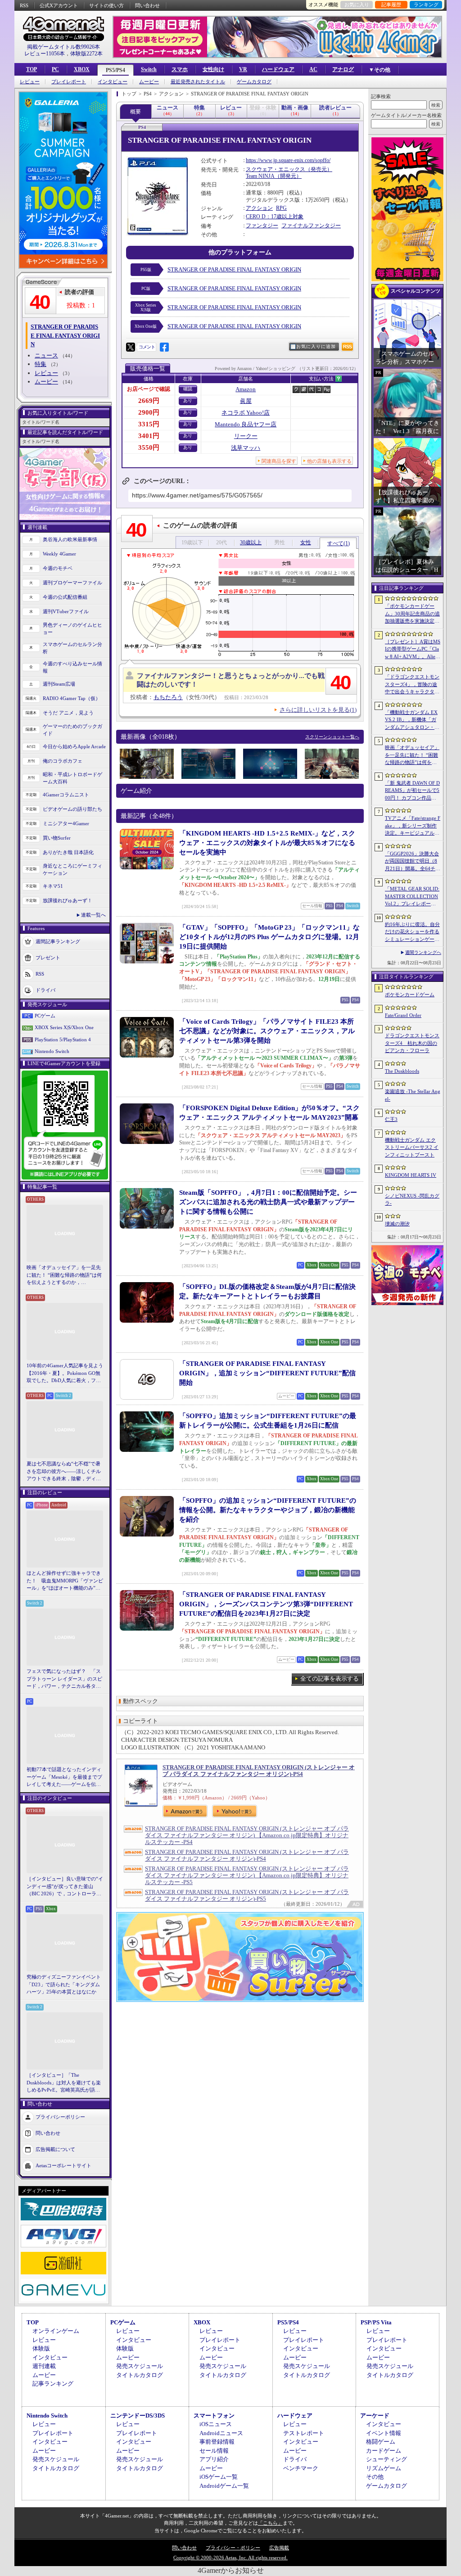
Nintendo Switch (52, 1051)
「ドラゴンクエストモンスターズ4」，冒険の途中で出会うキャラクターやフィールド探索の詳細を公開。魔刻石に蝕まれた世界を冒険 (412, 685)
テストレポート (304, 2433)
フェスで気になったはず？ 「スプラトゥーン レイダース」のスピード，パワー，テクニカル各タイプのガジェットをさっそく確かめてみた (64, 1679)
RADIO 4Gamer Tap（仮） (72, 698)
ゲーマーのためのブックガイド (72, 730)
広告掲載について (55, 2149)
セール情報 (214, 2451)
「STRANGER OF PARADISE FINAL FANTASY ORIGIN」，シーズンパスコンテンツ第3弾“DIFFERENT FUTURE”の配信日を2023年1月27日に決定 (266, 1604)
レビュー (30, 82)
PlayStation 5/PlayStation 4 (63, 1039)
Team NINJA (260, 176)
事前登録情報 (217, 2442)
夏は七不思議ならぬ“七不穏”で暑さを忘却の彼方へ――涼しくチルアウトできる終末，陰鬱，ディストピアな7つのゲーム (64, 1472)
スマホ (180, 69)
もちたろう (168, 697)
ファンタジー (262, 226)
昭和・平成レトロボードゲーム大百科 (72, 778)
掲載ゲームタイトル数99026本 (63, 47)
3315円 (149, 424)
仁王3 (391, 1119)
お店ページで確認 (149, 389)
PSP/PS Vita (376, 2322)
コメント (147, 347)
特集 (41, 364)
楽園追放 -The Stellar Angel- (413, 1095)
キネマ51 (53, 886)
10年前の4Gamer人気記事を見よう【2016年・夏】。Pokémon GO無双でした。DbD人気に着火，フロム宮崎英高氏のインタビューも (65, 1374)
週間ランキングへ (423, 952)
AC (313, 69)
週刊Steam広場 (59, 684)
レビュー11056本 (45, 54)
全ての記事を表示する (330, 1679)
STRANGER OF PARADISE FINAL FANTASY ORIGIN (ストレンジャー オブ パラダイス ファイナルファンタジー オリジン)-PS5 (247, 1895)
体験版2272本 (86, 54)
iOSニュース (216, 2424)
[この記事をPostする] (131, 347)
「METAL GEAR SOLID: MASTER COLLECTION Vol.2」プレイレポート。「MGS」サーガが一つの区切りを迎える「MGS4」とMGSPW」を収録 (413, 897)
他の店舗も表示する (329, 461)
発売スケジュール (140, 2366)
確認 (188, 389)
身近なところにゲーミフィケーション (72, 870)
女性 (306, 542)
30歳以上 (251, 542)
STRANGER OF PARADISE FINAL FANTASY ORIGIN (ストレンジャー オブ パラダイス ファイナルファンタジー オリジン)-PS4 (259, 1771)
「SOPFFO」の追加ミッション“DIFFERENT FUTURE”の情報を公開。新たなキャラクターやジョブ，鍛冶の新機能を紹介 (268, 1510)
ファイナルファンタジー (311, 226)
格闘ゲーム (381, 2442)
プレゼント (48, 957)
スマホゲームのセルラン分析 (72, 648)
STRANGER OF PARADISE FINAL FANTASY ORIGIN (234, 269)
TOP (32, 69)
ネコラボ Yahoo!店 (246, 413)
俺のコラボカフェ (63, 761)
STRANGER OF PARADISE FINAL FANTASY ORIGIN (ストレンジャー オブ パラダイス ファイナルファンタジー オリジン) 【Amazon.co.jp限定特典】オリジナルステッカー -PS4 (247, 1835)
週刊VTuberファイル (66, 611)
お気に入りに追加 (316, 346)
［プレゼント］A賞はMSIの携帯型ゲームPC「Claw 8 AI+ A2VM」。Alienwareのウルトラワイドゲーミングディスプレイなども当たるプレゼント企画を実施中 (413, 650)
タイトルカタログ (140, 2375)
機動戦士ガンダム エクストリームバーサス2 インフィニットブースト (412, 1147)
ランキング (426, 5)
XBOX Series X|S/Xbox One (64, 1027)
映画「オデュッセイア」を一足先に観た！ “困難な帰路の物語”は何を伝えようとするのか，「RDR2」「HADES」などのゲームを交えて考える (64, 1275)
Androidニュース (221, 2433)
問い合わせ (147, 5)
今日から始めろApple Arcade (74, 746)
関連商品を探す (279, 461)
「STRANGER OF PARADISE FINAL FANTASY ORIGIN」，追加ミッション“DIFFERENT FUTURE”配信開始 (267, 1373)
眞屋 (246, 401)
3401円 (149, 436)
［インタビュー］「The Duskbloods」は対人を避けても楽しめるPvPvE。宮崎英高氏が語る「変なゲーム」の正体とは (64, 2083)
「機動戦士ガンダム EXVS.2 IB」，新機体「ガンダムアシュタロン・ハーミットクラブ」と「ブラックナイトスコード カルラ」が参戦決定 (412, 720)
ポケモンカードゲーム (410, 994)
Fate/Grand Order (403, 1015)
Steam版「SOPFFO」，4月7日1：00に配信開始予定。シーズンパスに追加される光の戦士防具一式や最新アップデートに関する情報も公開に (268, 1202)
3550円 (149, 447)
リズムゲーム (384, 2468)
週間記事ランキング (58, 941)
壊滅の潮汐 (397, 1224)
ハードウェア (278, 69)
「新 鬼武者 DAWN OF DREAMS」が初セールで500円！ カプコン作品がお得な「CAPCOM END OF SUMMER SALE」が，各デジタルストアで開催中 (412, 791)
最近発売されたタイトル (198, 82)
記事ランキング (53, 2384)
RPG (281, 208)
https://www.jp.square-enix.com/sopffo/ (288, 160)
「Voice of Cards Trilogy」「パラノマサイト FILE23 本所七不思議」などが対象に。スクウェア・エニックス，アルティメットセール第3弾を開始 (267, 1031)
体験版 (41, 2348)
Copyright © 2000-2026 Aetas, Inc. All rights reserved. (230, 2558)
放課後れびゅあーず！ (68, 900)
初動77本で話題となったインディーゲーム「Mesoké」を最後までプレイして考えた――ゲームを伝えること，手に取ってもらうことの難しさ (64, 1777)
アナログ (343, 69)
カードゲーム (384, 2451)
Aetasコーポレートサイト (63, 2165)
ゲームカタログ (254, 82)
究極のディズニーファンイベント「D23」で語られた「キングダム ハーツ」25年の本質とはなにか (64, 1984)
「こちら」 (270, 2523)
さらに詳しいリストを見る (318, 710)
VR (243, 69)
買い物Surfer (57, 838)
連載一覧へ (93, 915)
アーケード (375, 2416)
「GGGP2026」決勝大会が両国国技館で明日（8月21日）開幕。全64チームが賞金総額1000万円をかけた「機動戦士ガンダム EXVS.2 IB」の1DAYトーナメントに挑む (413, 862)
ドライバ (45, 990)
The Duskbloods (402, 1071)
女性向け (213, 69)
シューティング (386, 2459)
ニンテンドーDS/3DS (138, 2416)
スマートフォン (214, 2416)
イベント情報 (384, 2433)
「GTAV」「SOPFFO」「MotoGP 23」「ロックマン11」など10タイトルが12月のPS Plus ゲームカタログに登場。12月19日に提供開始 (269, 937)
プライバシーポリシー (60, 2116)
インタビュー (113, 82)
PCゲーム (45, 1016)
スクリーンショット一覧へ (332, 737)
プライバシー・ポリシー (233, 2548)
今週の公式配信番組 (65, 597)
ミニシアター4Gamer (66, 823)
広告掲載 (279, 2548)
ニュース (46, 355)
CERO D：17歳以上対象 (275, 217)
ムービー (149, 82)
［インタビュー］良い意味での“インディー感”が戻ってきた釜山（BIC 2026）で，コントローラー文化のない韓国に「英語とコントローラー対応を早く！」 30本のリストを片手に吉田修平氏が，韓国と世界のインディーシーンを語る (65, 1887)
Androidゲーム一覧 (224, 2486)
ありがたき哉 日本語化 (68, 852)
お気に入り (357, 5)
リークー (246, 436)
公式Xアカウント (59, 5)
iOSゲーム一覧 (219, 2477)
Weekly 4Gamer (59, 554)
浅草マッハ (246, 448)
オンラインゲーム (56, 2331)
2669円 (149, 401)
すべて (339, 543)
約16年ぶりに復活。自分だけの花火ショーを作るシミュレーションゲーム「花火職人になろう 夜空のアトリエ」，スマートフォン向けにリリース (412, 932)
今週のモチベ (58, 568)
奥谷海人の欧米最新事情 (70, 539)
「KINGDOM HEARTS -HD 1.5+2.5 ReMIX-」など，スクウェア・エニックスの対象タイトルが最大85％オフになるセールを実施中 (267, 843)
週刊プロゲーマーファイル (72, 583)
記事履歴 (391, 5)
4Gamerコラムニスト (66, 795)
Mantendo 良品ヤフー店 (246, 424)
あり (188, 400)
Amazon (246, 389)
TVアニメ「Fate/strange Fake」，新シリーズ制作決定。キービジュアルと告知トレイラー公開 (413, 826)
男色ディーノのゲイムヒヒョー (72, 629)
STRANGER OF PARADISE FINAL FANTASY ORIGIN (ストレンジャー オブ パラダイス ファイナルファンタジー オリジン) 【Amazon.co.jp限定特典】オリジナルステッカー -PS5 (247, 1875)
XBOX (82, 69)
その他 (375, 2477)
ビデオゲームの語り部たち (72, 809)
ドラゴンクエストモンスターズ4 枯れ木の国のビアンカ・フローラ (412, 1043)
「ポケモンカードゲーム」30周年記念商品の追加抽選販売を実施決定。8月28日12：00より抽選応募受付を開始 (412, 614)
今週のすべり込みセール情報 (72, 667)
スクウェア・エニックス (276, 169)
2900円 (149, 412)
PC (55, 69)
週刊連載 (44, 2366)
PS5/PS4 (115, 70)
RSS (24, 5)
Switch (149, 69)
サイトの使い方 (106, 5)
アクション (259, 208)
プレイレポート (69, 82)
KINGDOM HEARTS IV (411, 1175)
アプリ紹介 (214, 2459)
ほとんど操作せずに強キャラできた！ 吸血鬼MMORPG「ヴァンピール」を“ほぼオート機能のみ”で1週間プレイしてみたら (65, 1581)
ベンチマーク (301, 2468)
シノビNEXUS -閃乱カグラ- (412, 1200)
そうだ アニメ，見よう (68, 713)
